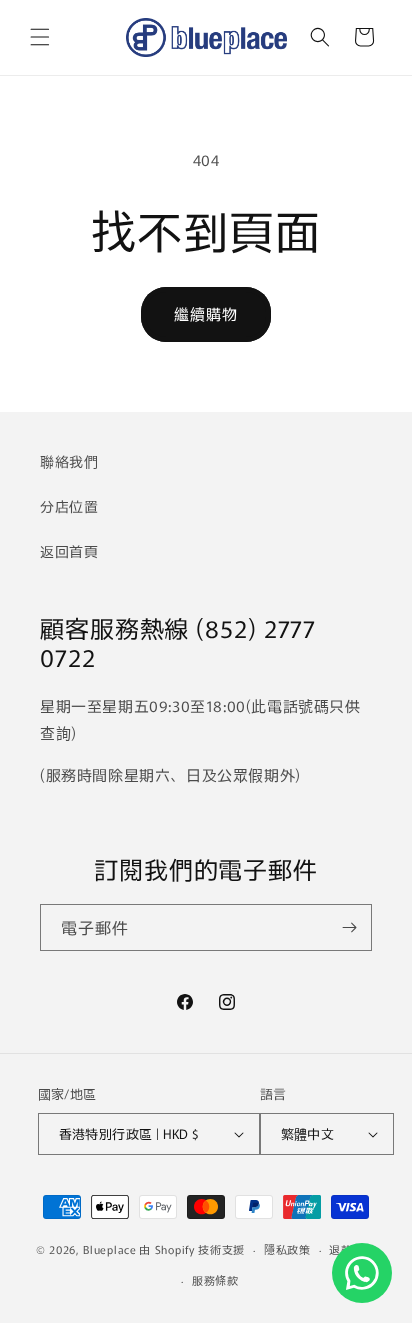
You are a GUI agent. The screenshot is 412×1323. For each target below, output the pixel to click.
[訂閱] (349, 927)
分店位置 (69, 506)
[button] (40, 37)
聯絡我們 (69, 461)
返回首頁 (69, 551)
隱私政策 (287, 1249)
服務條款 (215, 1280)
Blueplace (109, 1249)
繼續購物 (206, 313)
